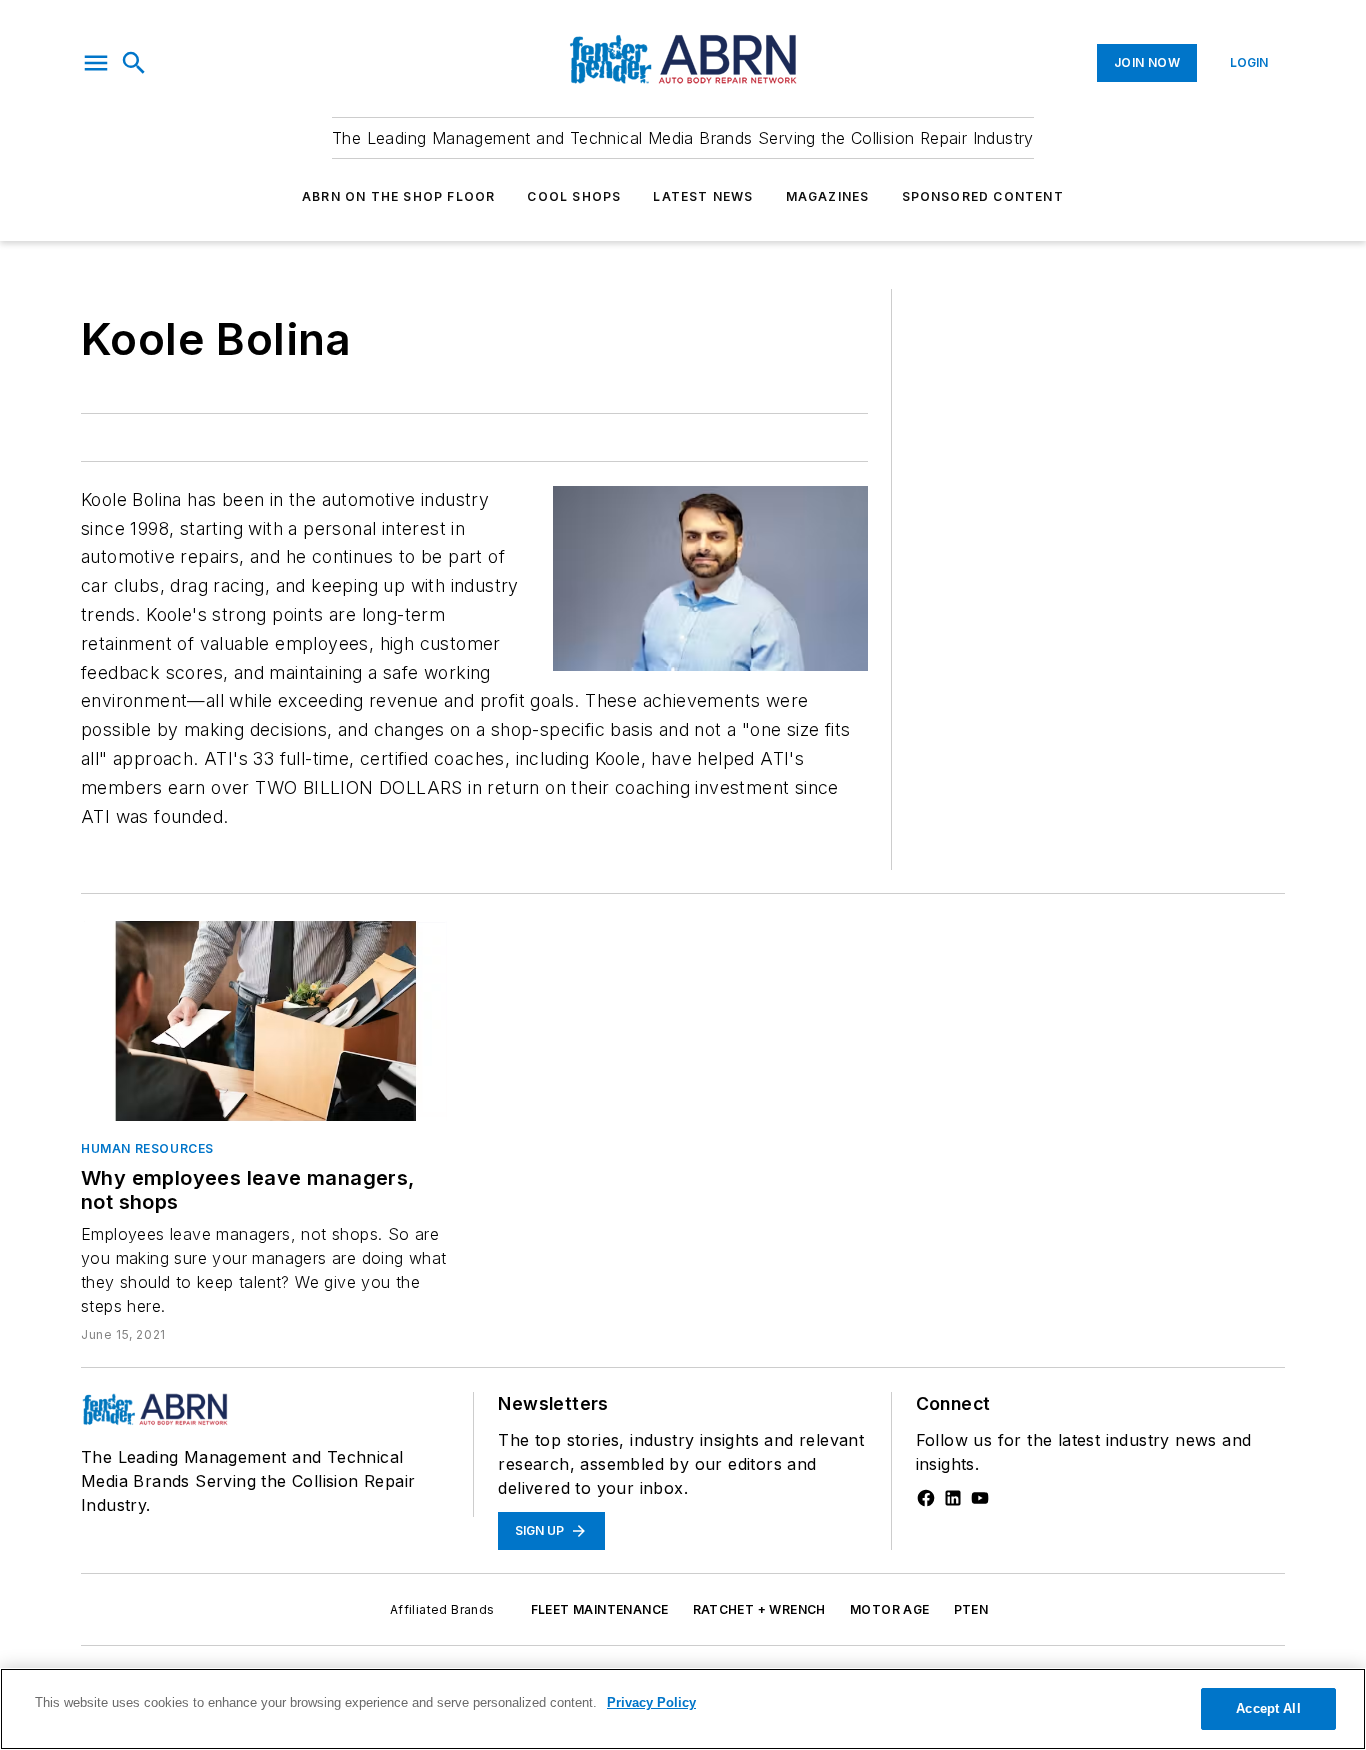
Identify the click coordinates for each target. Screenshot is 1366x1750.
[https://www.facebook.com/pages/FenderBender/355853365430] (926, 1498)
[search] (134, 63)
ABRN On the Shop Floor (398, 196)
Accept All (1268, 1708)
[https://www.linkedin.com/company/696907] (953, 1498)
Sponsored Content (983, 196)
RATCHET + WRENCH (759, 1609)
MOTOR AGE (890, 1609)
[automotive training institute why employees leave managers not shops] (265, 1020)
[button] (96, 63)
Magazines (828, 196)
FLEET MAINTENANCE (600, 1609)
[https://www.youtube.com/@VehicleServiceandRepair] (980, 1498)
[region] (683, 1709)
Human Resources (147, 1148)
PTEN (971, 1609)
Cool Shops (574, 196)
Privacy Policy (651, 1702)
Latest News (703, 196)
